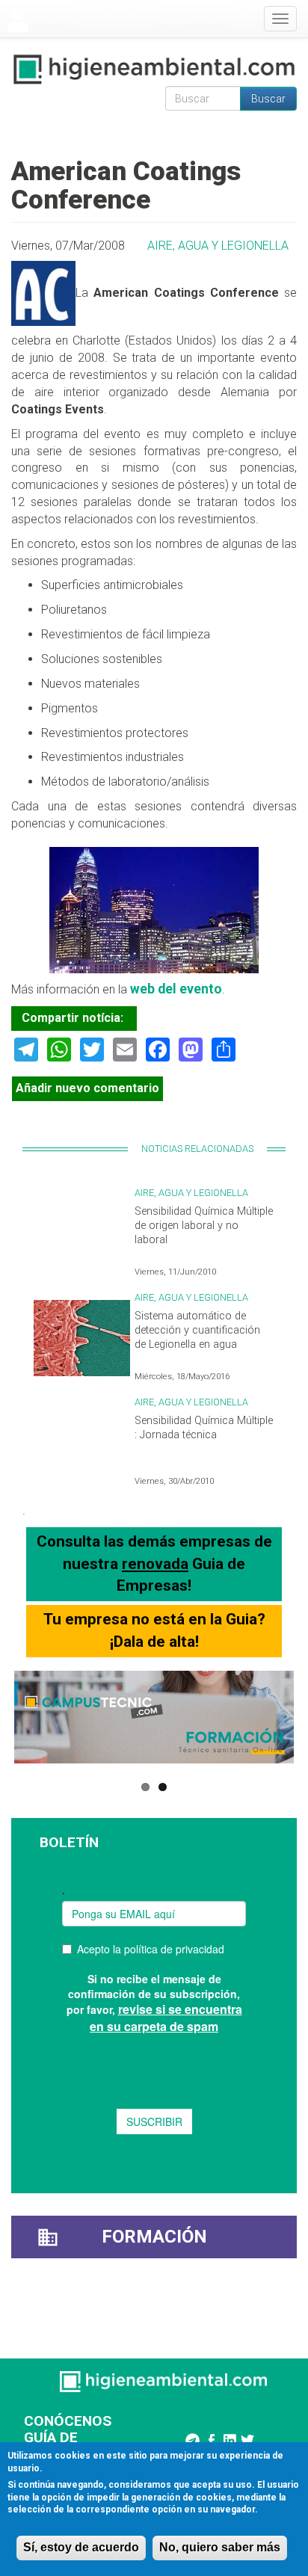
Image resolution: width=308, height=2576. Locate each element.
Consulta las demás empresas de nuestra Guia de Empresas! (154, 1563)
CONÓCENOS (68, 2421)
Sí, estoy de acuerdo (81, 2547)
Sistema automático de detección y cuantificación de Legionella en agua (197, 1330)
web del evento (176, 989)
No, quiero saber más (220, 2547)
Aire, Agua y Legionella (218, 246)
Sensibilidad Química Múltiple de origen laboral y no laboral (204, 1225)
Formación (154, 2237)
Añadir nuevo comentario (87, 1088)
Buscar (268, 99)
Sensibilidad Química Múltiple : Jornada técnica (204, 1428)
